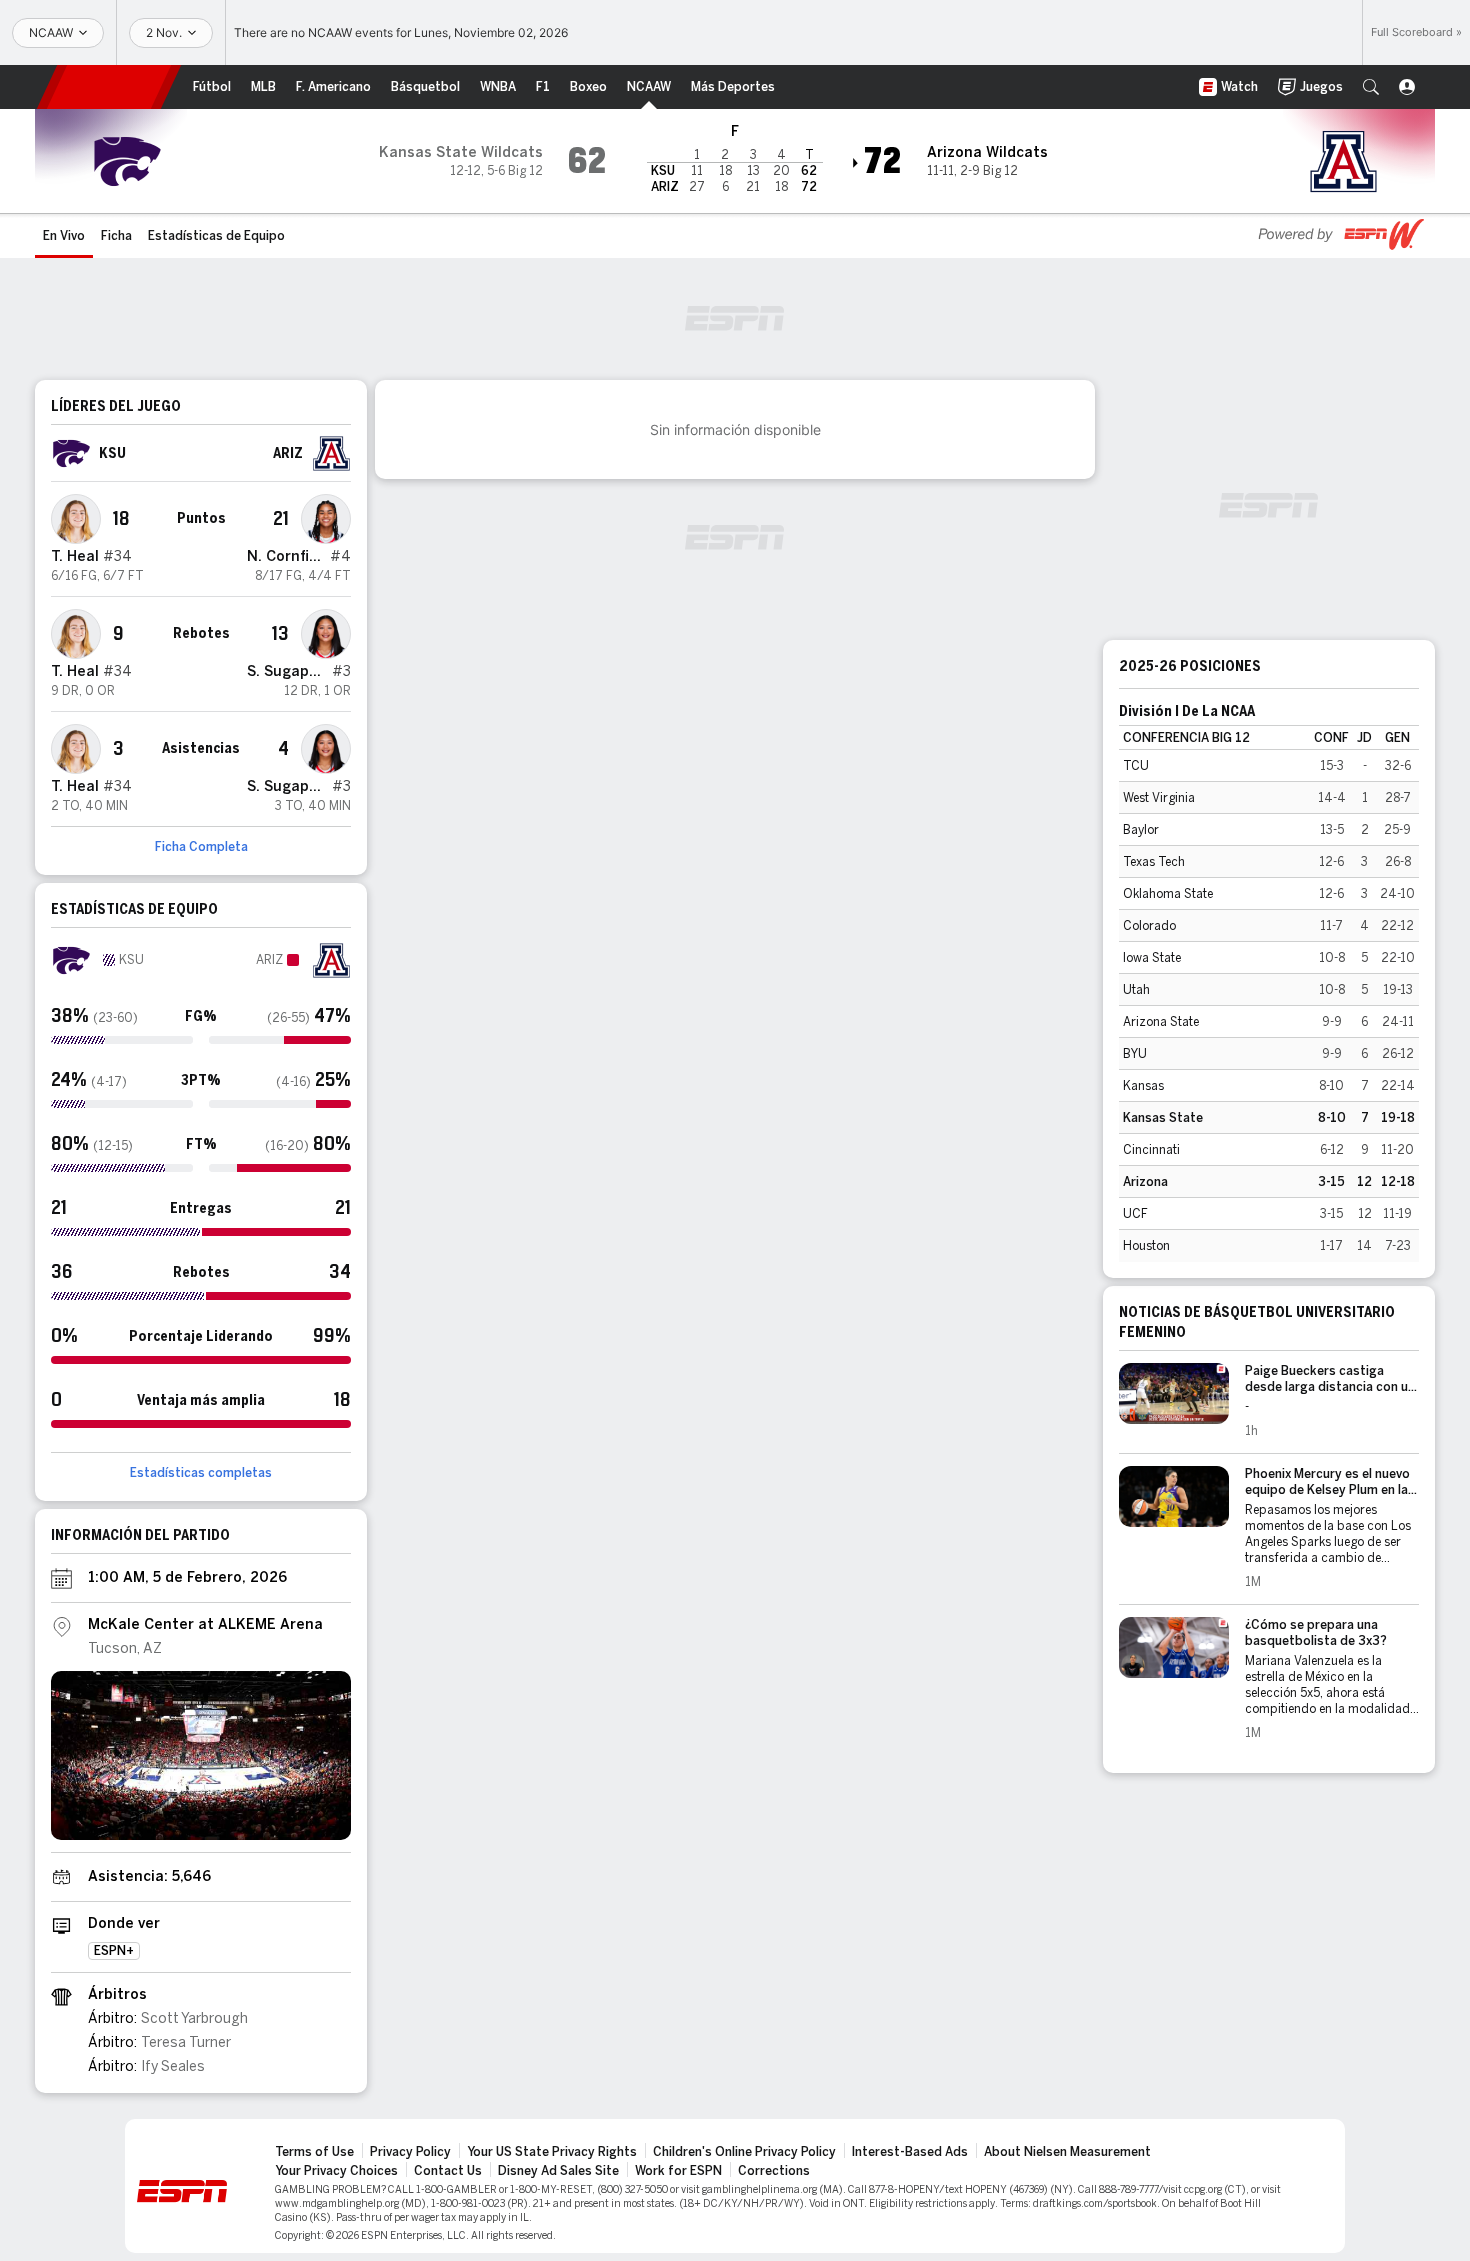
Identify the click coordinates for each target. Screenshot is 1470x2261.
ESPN (109, 87)
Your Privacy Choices (336, 2171)
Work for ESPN (678, 2171)
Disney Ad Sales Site (558, 2171)
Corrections (774, 2171)
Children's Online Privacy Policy (744, 2152)
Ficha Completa (201, 847)
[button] (1371, 87)
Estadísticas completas (201, 1473)
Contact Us (448, 2171)
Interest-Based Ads (910, 2152)
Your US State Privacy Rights (552, 2152)
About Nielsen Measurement (1067, 2152)
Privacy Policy (410, 2152)
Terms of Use (314, 2152)
